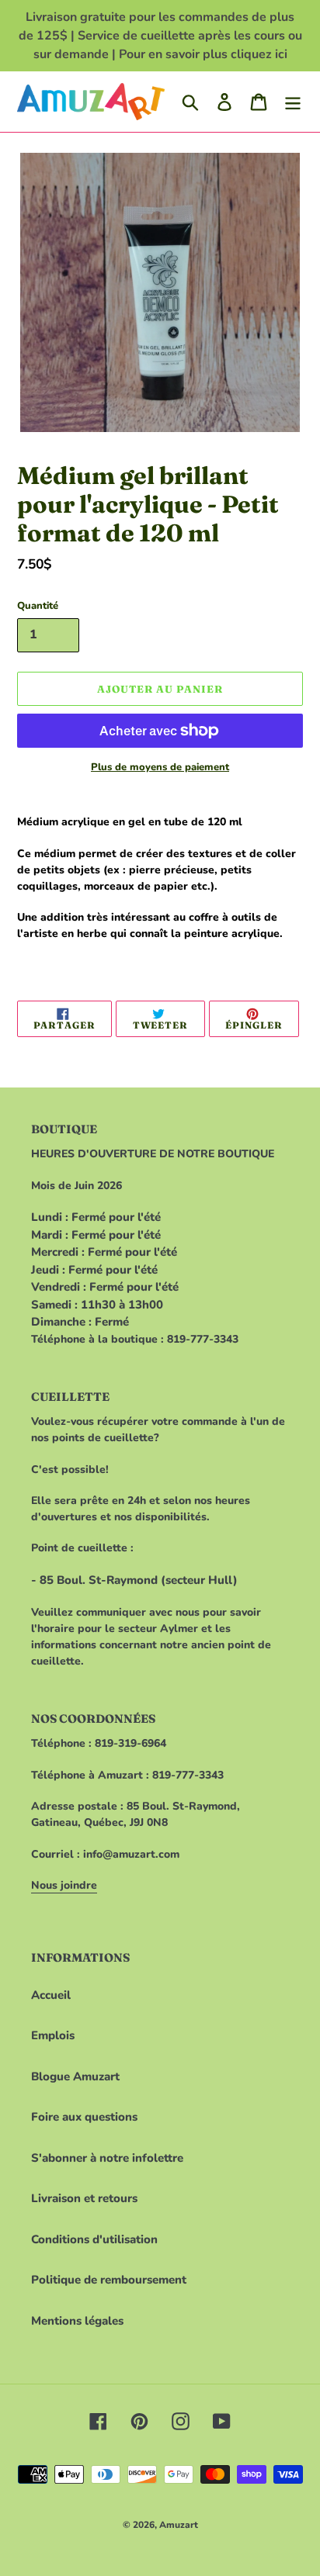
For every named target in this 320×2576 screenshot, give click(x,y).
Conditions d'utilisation (94, 2239)
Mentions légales (77, 2321)
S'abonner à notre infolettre (107, 2158)
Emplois (53, 2035)
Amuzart (179, 2525)
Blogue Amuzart (75, 2076)
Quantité (38, 606)
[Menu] (293, 102)
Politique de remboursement (109, 2280)
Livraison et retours (84, 2198)
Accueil (51, 1995)
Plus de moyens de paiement (160, 767)
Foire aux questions (84, 2117)
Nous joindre (64, 1885)
